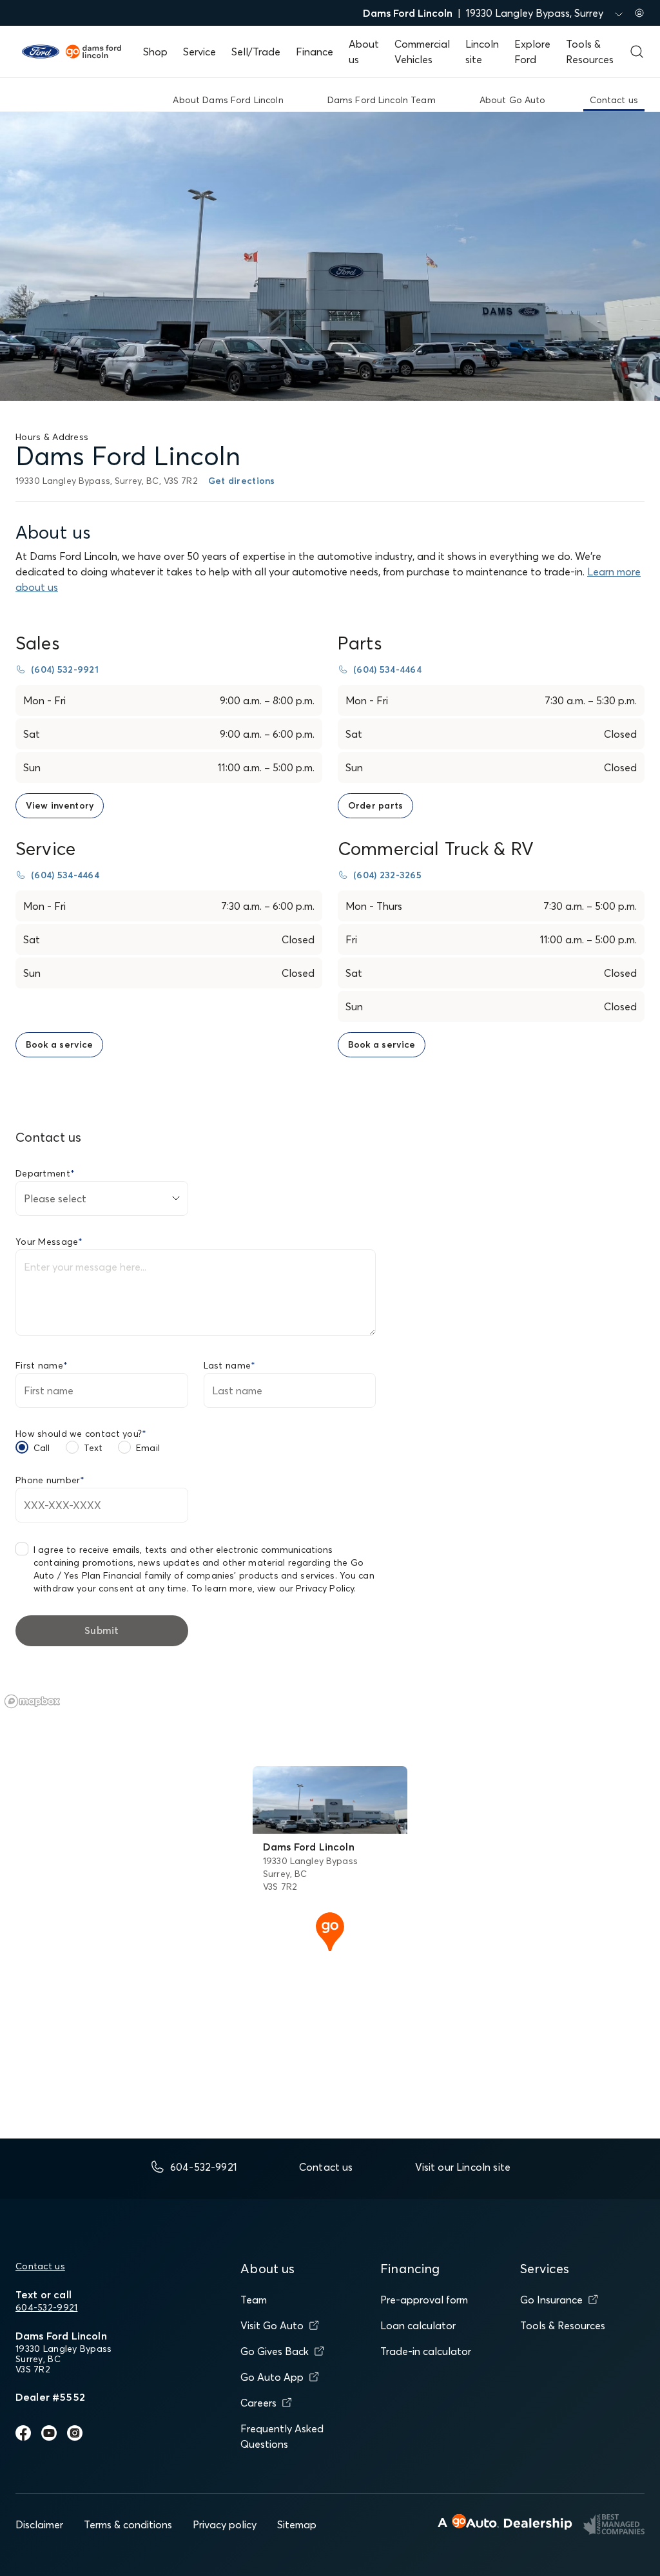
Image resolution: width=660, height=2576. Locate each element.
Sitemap (297, 2524)
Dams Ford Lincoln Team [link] (382, 100)
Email (148, 1448)
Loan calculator (418, 2325)
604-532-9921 (46, 2307)
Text (93, 1448)
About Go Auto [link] (513, 100)
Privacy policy (225, 2524)
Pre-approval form (424, 2300)
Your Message (49, 1242)
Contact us (40, 2266)
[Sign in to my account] (639, 13)
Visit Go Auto (272, 2325)
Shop (155, 52)
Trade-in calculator (426, 2351)
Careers (258, 2403)
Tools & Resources (563, 2325)
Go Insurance (551, 2300)
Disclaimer (39, 2524)
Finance (315, 52)
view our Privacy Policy (306, 1588)
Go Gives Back (275, 2351)
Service (199, 52)
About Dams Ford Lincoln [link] (228, 100)
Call (42, 1448)
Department (45, 1173)
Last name (230, 1365)
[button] (330, 1930)
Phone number (50, 1480)
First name (42, 1365)
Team (254, 2300)
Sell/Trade (256, 52)
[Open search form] (637, 52)
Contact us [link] (614, 100)
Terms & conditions (128, 2524)
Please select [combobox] (55, 1198)
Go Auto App (272, 2377)
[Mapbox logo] (32, 1701)
